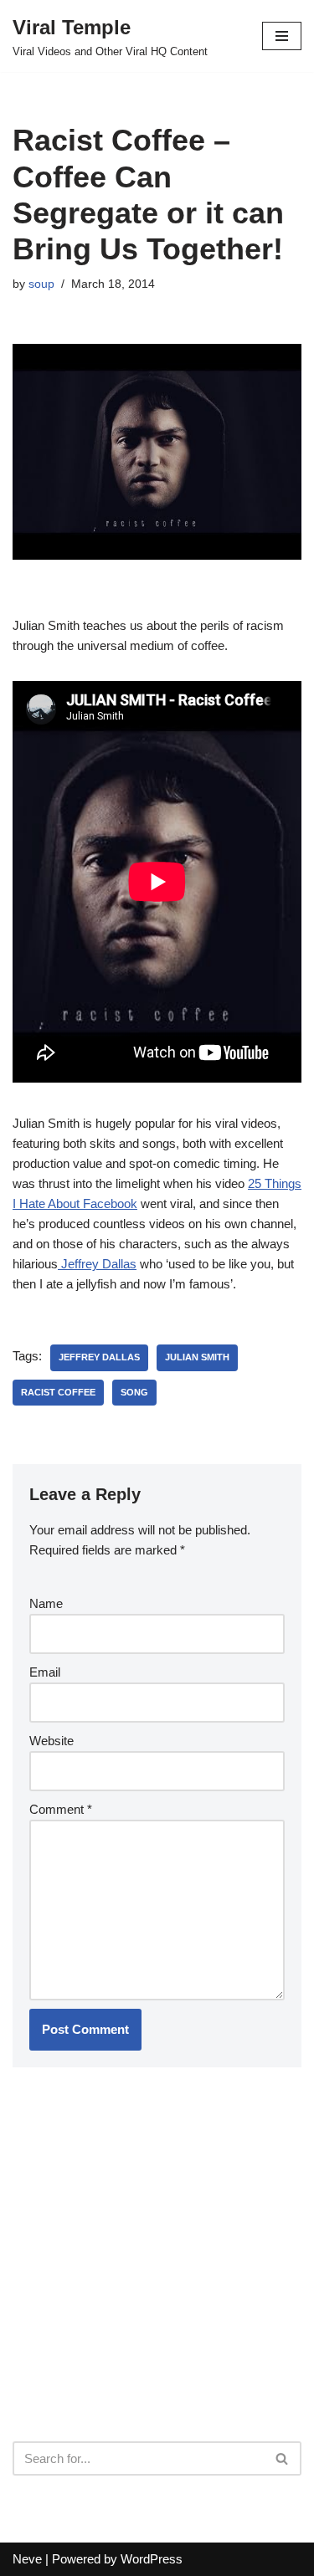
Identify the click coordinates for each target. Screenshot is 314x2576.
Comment (61, 1809)
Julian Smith (197, 1357)
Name (46, 1603)
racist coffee (58, 1392)
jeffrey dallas (99, 1357)
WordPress (152, 2559)
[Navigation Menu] (282, 36)
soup (41, 284)
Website (51, 1741)
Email (45, 1672)
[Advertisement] (138, 2297)
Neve (27, 2559)
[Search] (283, 2458)
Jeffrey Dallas (97, 1264)
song (134, 1392)
